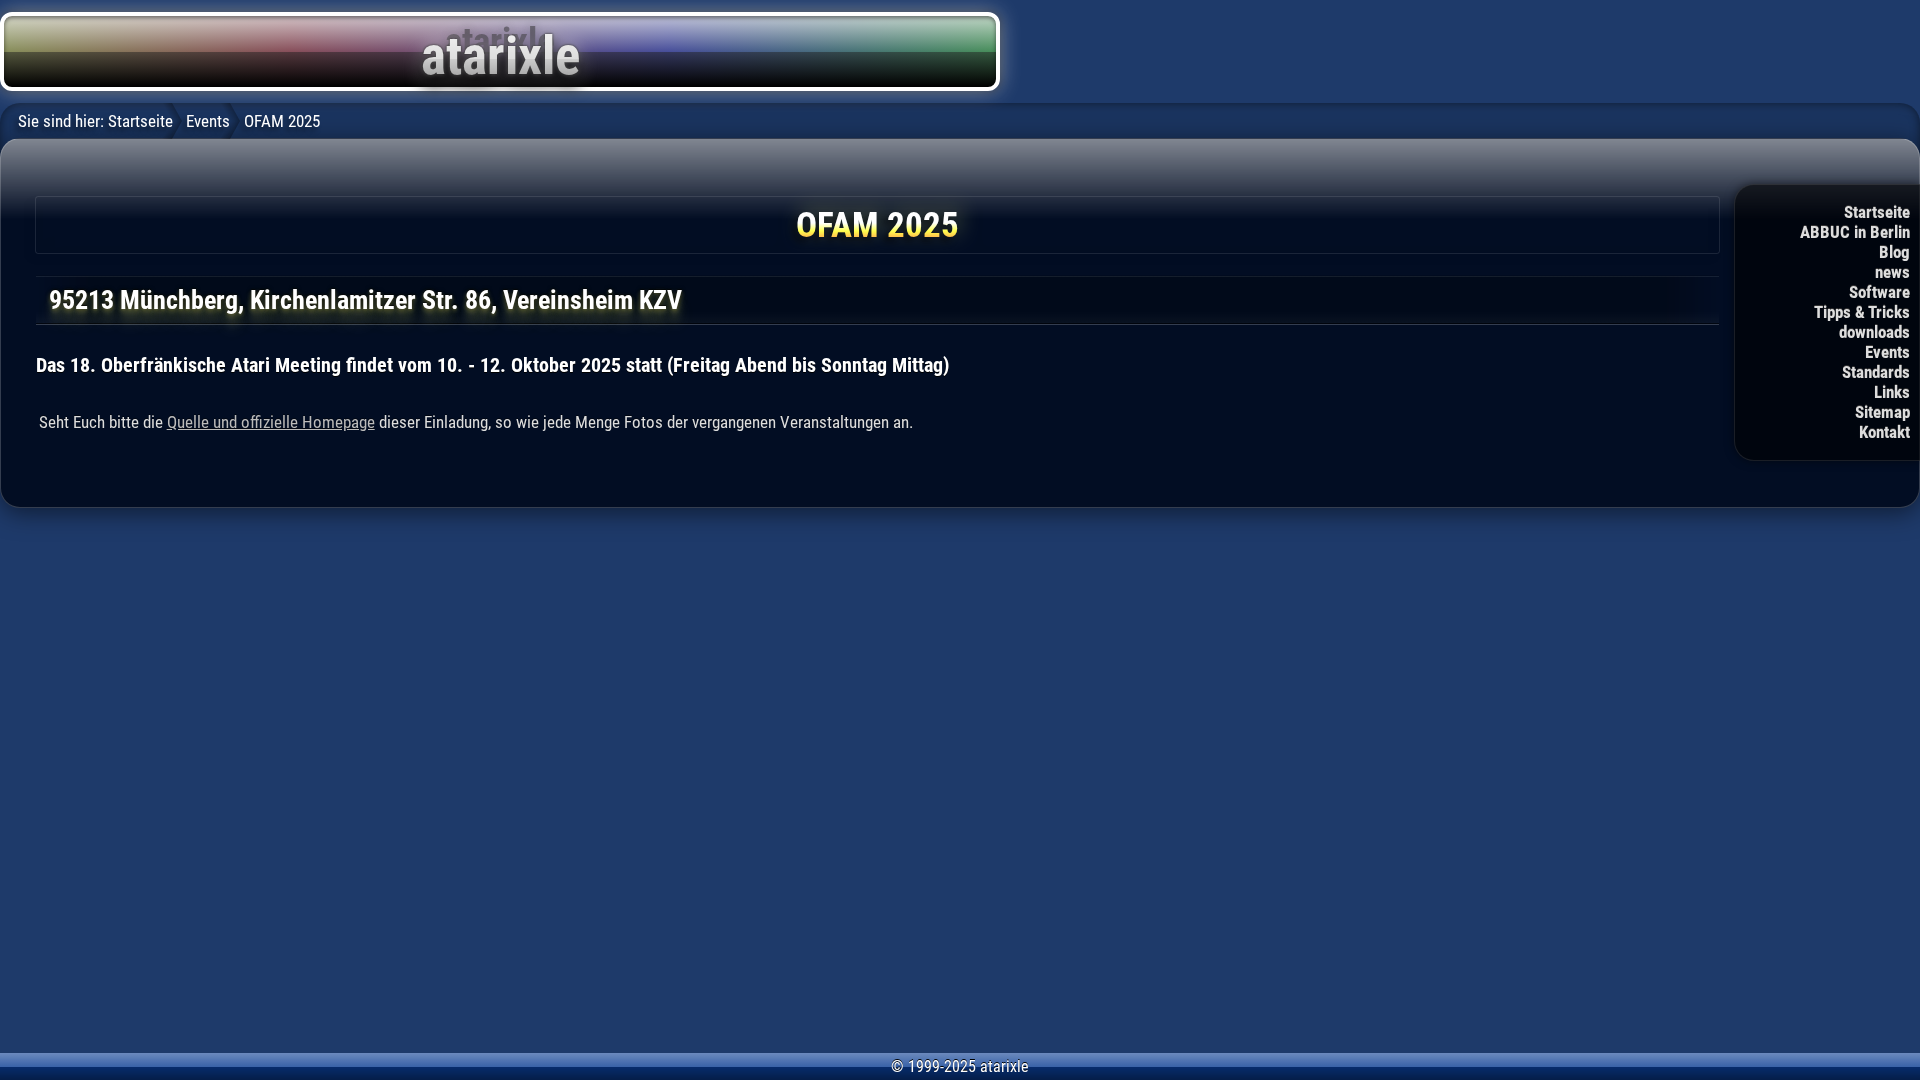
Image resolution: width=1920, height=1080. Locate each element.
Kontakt (1884, 432)
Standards (1876, 372)
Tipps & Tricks (1862, 312)
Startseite (1877, 212)
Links (1892, 392)
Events (1887, 352)
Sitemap (1882, 412)
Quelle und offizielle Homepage (271, 422)
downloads (1874, 332)
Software (1879, 292)
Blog (1894, 252)
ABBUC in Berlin (1855, 232)
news (1892, 272)
